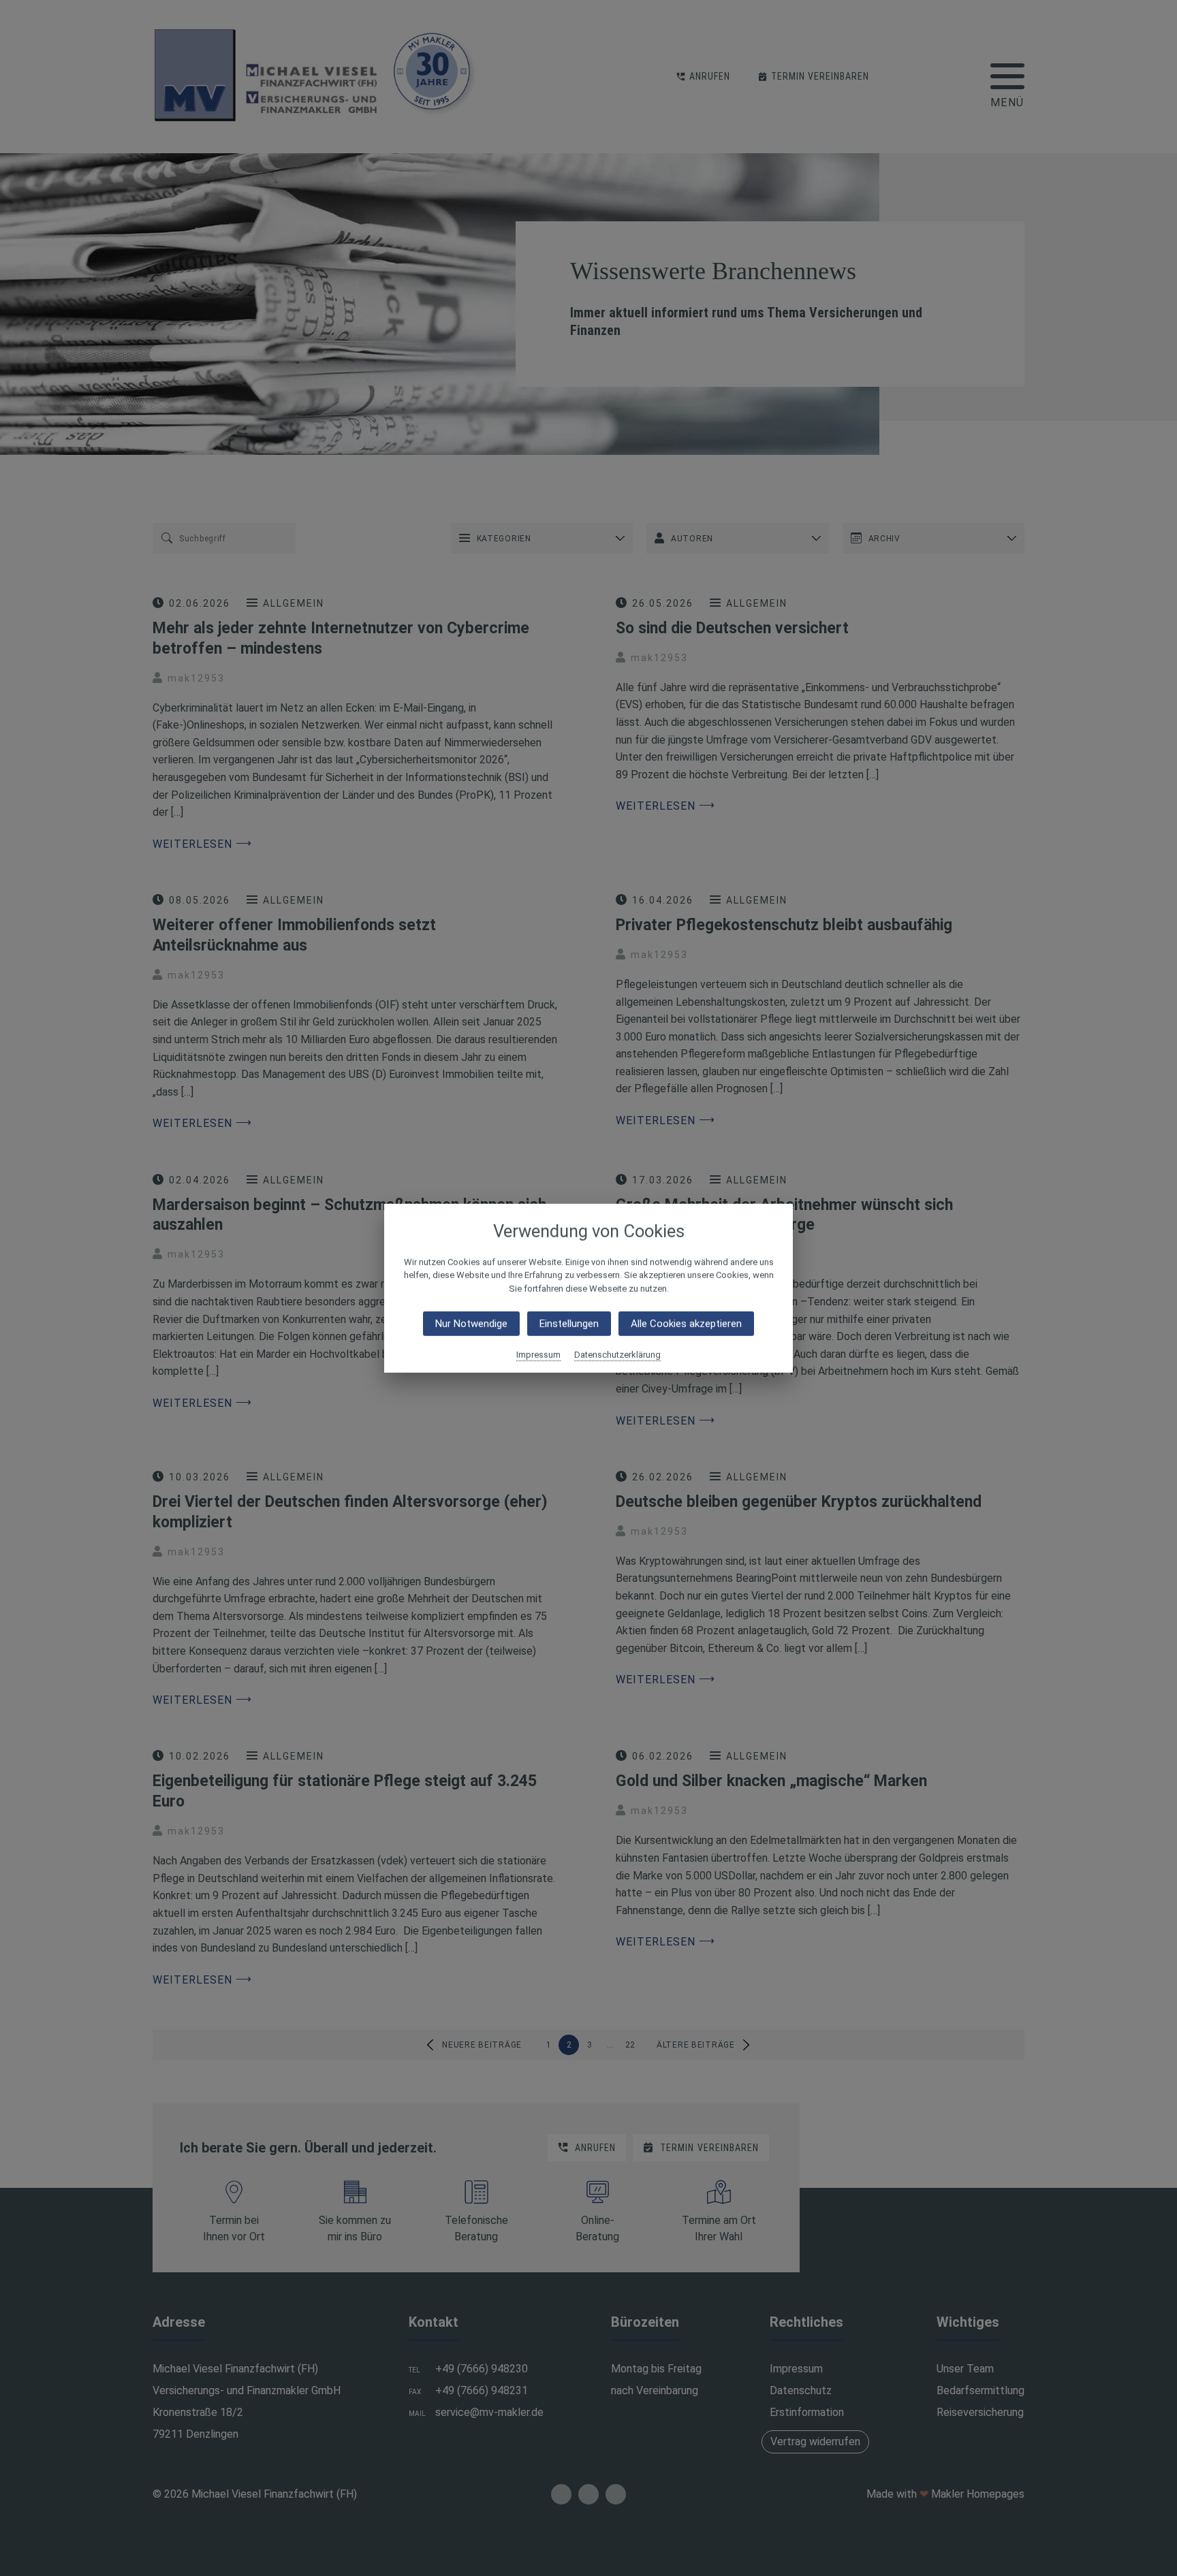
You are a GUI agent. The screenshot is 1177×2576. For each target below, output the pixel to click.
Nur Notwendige (471, 1324)
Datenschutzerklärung (617, 1355)
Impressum (538, 1355)
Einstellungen (569, 1324)
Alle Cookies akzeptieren (686, 1324)
